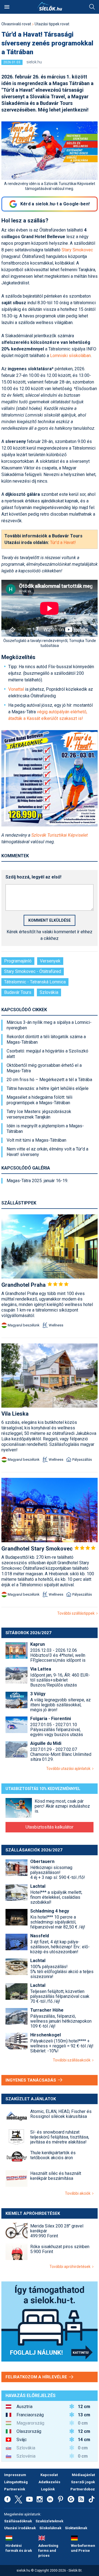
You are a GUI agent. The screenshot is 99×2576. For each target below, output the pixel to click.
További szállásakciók (72, 2060)
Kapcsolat (49, 2475)
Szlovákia (49, 992)
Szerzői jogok (83, 2482)
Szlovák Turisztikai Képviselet (60, 835)
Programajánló (18, 961)
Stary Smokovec (77, 250)
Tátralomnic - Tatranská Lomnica (35, 982)
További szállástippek (77, 1613)
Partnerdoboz (83, 2489)
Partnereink (15, 2489)
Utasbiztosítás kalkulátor (50, 1827)
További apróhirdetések (71, 2267)
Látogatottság (16, 2482)
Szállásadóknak (18, 2521)
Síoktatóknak (76, 2528)
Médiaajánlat (83, 2475)
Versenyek (50, 961)
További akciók (79, 2193)
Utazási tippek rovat (52, 24)
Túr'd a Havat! (63, 542)
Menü (7, 7)
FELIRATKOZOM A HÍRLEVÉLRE (37, 2377)
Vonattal (16, 689)
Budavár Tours (18, 992)
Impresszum (15, 2475)
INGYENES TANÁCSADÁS (31, 2080)
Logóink (48, 2489)
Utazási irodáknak (20, 2528)
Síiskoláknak (50, 2528)
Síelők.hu (50, 6)
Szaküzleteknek (49, 2521)
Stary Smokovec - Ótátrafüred (33, 971)
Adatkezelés (49, 2482)
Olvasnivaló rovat (16, 24)
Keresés (92, 7)
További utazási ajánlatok (69, 1769)
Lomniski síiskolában (70, 356)
